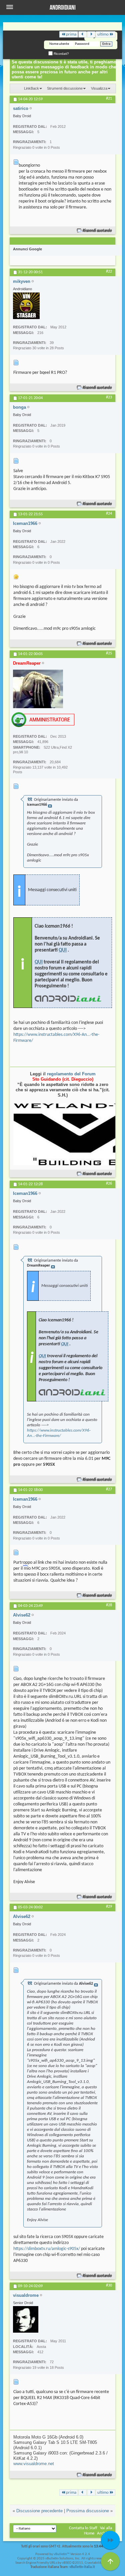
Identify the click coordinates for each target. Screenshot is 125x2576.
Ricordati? (61, 54)
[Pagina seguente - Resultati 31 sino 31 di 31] (91, 34)
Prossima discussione (88, 2511)
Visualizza (99, 88)
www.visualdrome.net (34, 2464)
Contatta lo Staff (83, 2528)
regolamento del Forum (71, 1074)
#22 (109, 272)
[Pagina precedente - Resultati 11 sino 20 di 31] (82, 34)
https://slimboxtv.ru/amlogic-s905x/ (47, 2249)
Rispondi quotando (97, 231)
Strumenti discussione (65, 88)
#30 (109, 2285)
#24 (109, 514)
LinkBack (31, 88)
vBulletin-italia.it (82, 2567)
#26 (109, 1184)
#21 (109, 99)
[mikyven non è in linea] (26, 306)
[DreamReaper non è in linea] (38, 689)
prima (71, 34)
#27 (109, 1489)
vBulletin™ (62, 2554)
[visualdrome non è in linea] (26, 2319)
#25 (109, 653)
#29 (109, 1907)
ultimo (103, 34)
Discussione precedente (39, 2511)
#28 (109, 1605)
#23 (109, 397)
